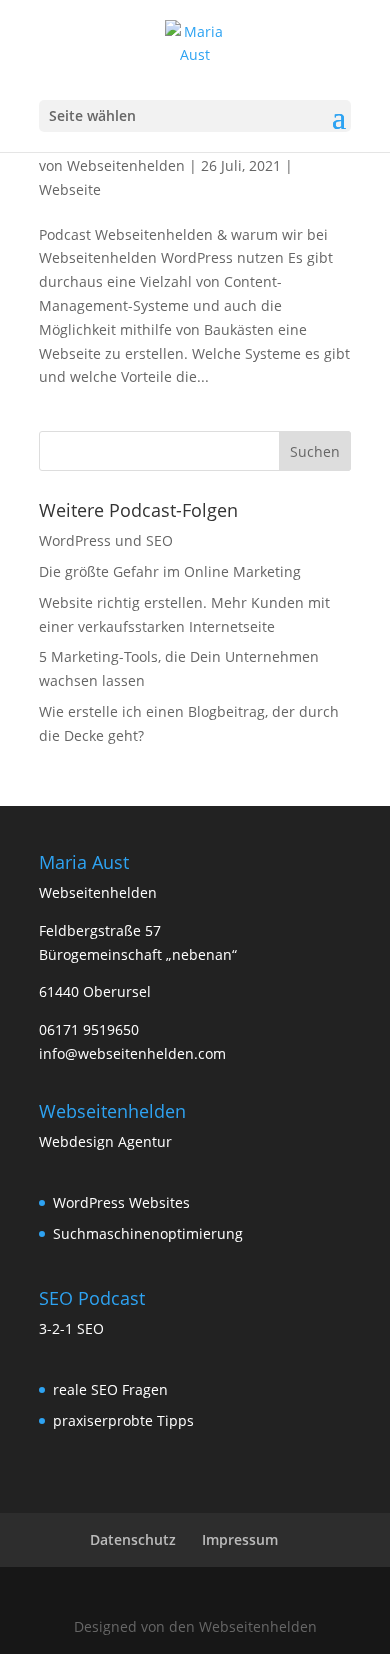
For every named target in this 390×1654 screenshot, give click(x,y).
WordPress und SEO (106, 540)
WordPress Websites (121, 1202)
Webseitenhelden (126, 165)
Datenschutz (133, 1539)
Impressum (240, 1539)
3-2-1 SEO (71, 1328)
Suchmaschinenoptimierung (148, 1233)
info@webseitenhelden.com (132, 1053)
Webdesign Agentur (105, 1141)
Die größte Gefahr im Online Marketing (170, 571)
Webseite (70, 189)
